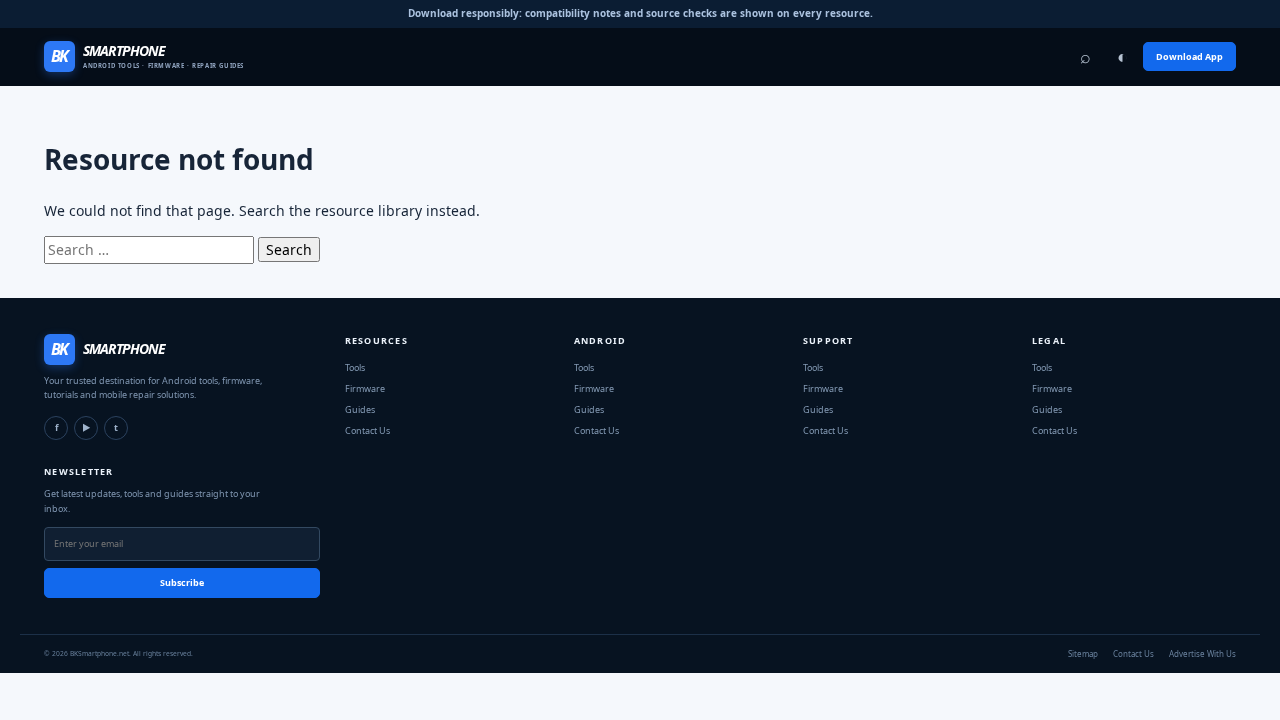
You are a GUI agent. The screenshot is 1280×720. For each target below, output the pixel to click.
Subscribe (182, 582)
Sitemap (1083, 653)
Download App (1189, 56)
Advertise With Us (1202, 653)
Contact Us (1133, 653)
